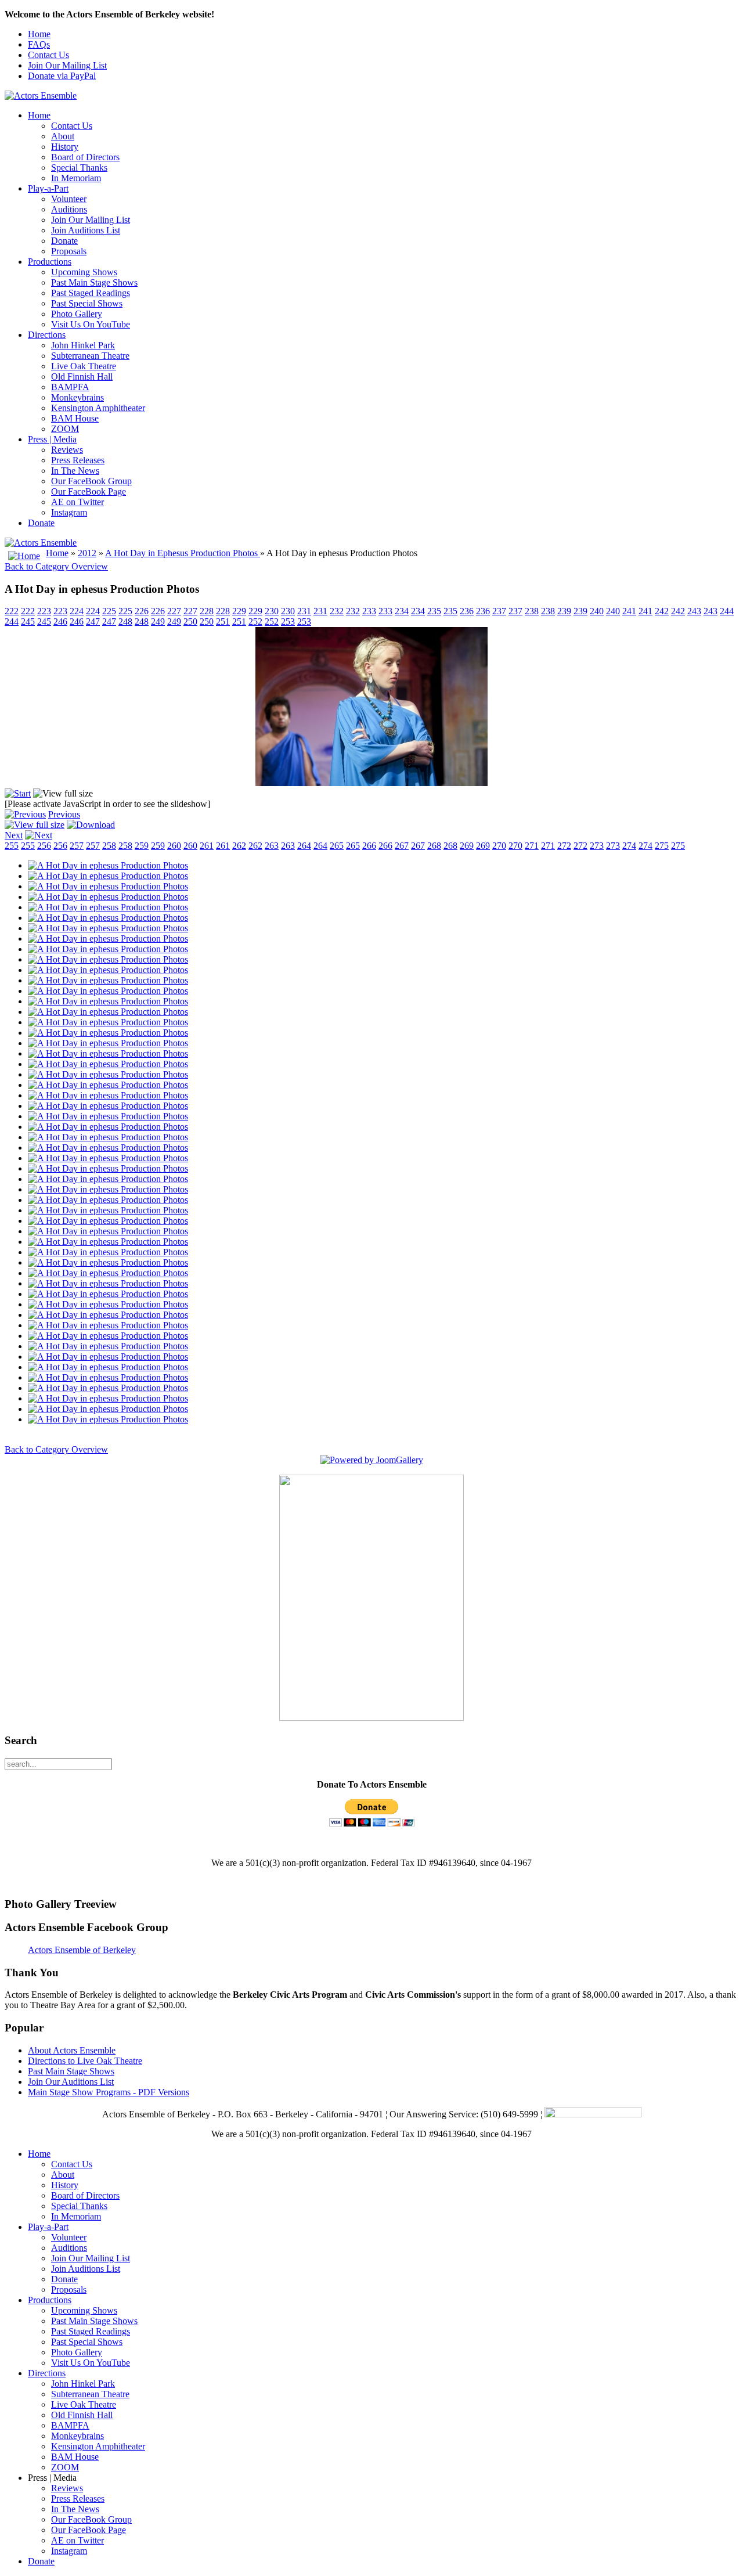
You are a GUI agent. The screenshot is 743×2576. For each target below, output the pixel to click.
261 (207, 846)
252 (255, 622)
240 (597, 611)
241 (629, 611)
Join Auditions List (86, 230)
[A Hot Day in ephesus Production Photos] (108, 865)
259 (142, 846)
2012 (87, 553)
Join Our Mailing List (67, 65)
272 (564, 846)
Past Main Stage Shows (94, 282)
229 (239, 611)
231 (304, 611)
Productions (50, 262)
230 (272, 611)
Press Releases (78, 460)
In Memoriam (76, 178)
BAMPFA (70, 387)
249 (158, 622)
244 (727, 611)
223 (44, 611)
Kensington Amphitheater (98, 408)
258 (109, 846)
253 (288, 622)
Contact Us (48, 55)
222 (12, 611)
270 (499, 846)
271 (532, 846)
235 (434, 611)
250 (190, 622)
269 (467, 846)
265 (337, 846)
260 (174, 846)
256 (44, 846)
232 (337, 611)
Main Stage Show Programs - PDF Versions (109, 2092)
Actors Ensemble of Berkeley (82, 1950)
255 (12, 846)
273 (597, 846)
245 (28, 622)
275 (662, 846)
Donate (64, 241)
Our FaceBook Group (91, 481)
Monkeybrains (77, 397)
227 (174, 611)
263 (272, 846)
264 (304, 846)
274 (629, 846)
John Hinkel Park (83, 345)
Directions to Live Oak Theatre (85, 2061)
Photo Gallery (77, 314)
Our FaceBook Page (89, 491)
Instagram (69, 512)
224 (77, 611)
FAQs (39, 44)
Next (14, 835)
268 (434, 846)
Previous (64, 814)
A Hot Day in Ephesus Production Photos (183, 553)
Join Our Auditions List (71, 2082)
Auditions (69, 209)
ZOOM (65, 429)
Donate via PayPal (62, 76)
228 (207, 611)
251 (223, 622)
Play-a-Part (48, 188)
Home (39, 34)
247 (93, 622)
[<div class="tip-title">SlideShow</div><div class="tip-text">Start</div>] (18, 793)
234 (402, 611)
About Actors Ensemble (72, 2050)
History (65, 147)
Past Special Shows (87, 303)
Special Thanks (79, 167)
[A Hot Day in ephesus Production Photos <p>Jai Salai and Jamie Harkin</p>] (371, 783)
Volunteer (69, 199)
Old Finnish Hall (82, 377)
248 (125, 622)
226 (142, 611)
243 (694, 611)
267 (402, 846)
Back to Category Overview (56, 566)
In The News (75, 471)
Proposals (69, 251)
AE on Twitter (77, 502)
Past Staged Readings (91, 293)
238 (532, 611)
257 (77, 846)
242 (662, 611)
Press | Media (52, 439)
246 (60, 622)
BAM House (75, 418)
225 (109, 611)
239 (564, 611)
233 (369, 611)
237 (499, 611)
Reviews (67, 450)
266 (369, 846)
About (63, 136)
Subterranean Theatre (90, 356)
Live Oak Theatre (84, 366)
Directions (47, 335)
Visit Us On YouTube (91, 324)
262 (239, 846)
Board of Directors (85, 157)
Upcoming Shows (84, 272)
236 (467, 611)
